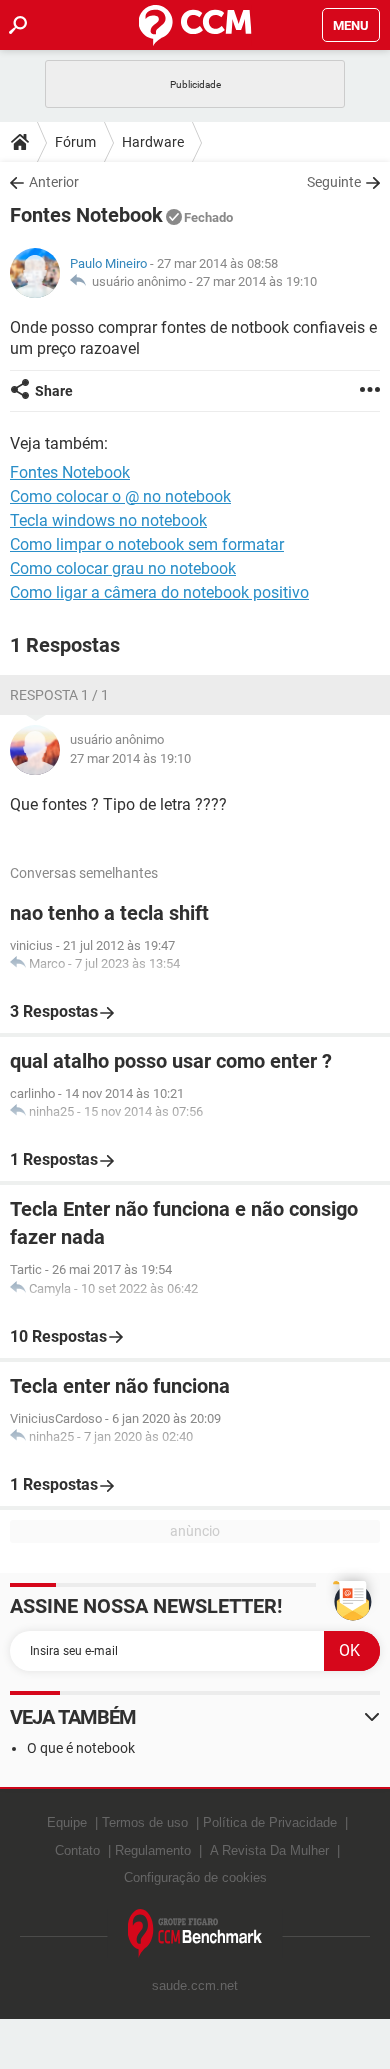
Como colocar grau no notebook (123, 568)
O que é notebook (81, 1748)
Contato (77, 1850)
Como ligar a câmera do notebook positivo (159, 592)
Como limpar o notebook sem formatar (147, 544)
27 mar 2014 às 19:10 (256, 281)
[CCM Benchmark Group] (195, 1933)
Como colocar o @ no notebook (120, 496)
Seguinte (334, 182)
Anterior (54, 182)
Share (54, 391)
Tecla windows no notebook (108, 520)
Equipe (67, 1822)
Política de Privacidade (270, 1822)
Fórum (75, 142)
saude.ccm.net (195, 1985)
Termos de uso (145, 1822)
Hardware (153, 142)
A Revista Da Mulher (269, 1850)
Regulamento (153, 1850)
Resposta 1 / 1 (59, 695)
